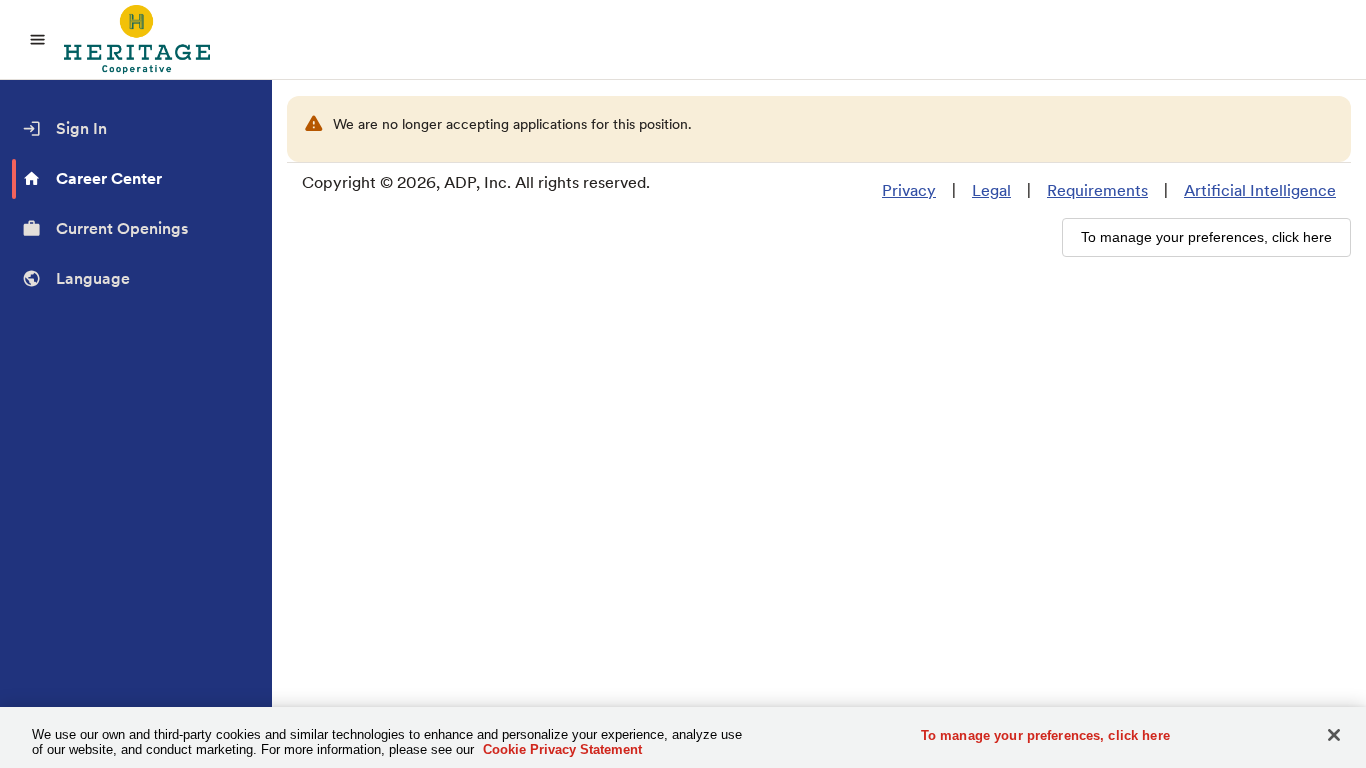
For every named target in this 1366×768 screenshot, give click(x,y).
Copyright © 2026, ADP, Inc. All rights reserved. (476, 182)
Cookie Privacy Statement (562, 749)
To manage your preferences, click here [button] (1206, 237)
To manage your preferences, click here (1045, 735)
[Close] (1334, 735)
